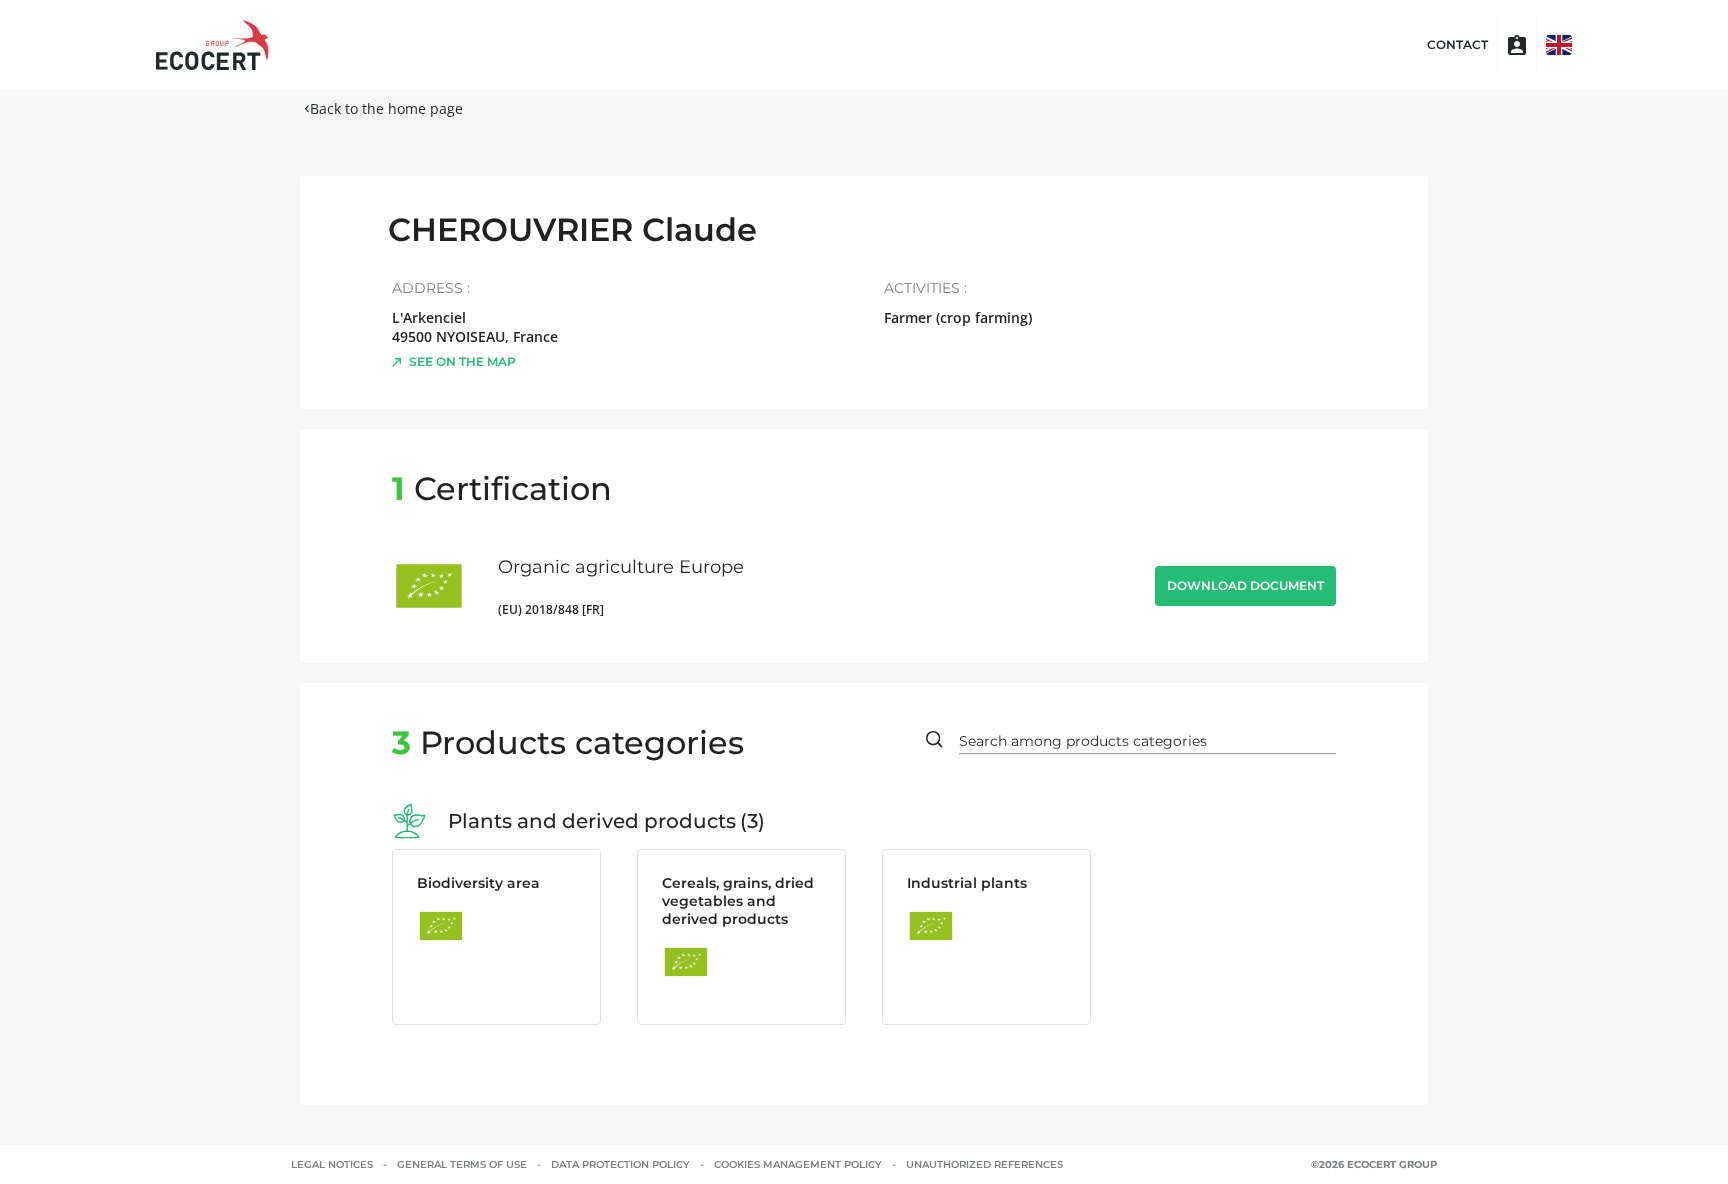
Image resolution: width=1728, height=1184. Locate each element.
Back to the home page (386, 108)
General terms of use (462, 1164)
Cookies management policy (798, 1164)
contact (1457, 45)
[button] (1559, 45)
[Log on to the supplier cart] (1517, 45)
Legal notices (332, 1164)
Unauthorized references (984, 1164)
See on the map (462, 361)
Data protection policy (620, 1164)
